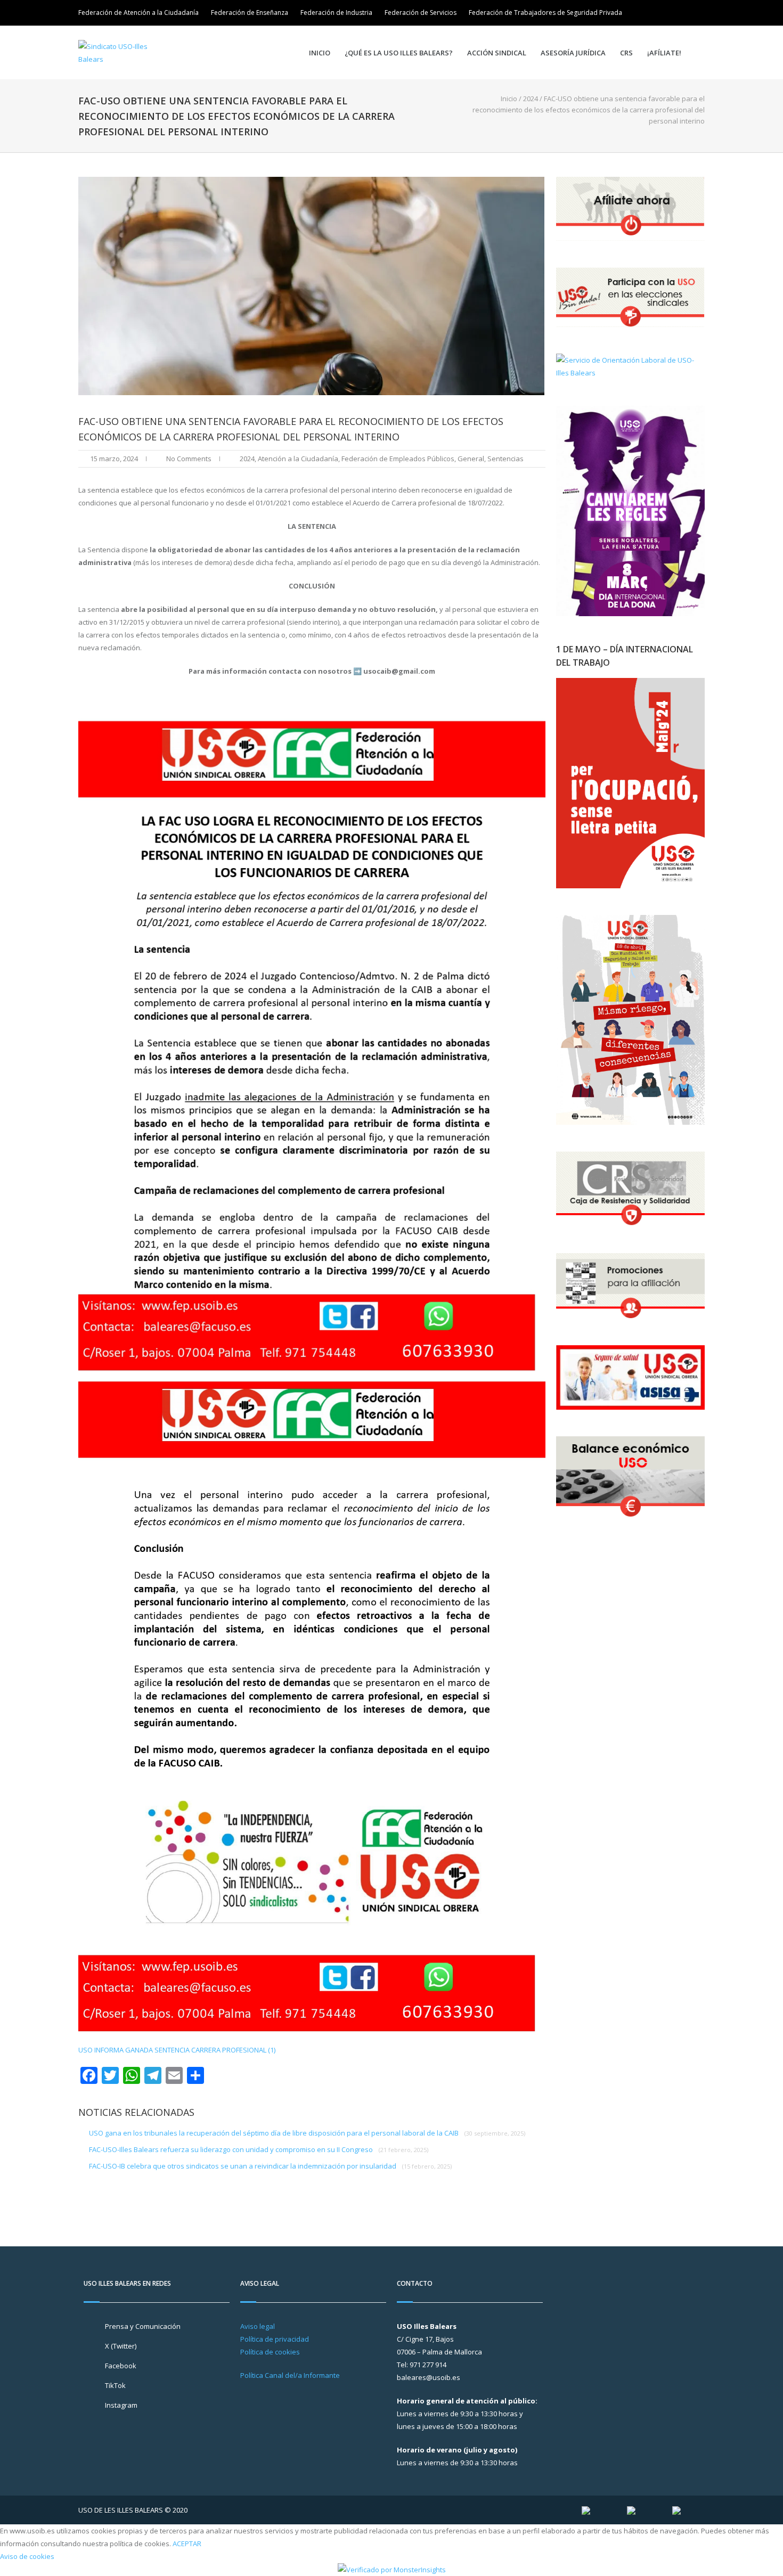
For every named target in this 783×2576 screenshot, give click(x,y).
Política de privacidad (275, 2339)
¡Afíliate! (664, 53)
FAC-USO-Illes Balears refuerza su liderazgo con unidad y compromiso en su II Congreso (259, 2149)
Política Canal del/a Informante (290, 2375)
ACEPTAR (187, 2544)
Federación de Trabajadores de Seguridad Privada (545, 13)
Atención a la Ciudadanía (298, 459)
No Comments (189, 459)
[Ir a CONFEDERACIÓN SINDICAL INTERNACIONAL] (586, 2510)
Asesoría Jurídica (573, 53)
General (471, 459)
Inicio (320, 53)
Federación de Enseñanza (250, 13)
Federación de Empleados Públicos (398, 459)
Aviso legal (258, 2326)
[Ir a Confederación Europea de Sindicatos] (631, 2510)
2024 (531, 99)
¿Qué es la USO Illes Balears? (399, 53)
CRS (626, 53)
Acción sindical (497, 53)
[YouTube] (697, 13)
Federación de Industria (336, 13)
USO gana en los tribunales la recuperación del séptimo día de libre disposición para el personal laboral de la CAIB (307, 2133)
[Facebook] (682, 13)
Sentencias (505, 459)
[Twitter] (667, 13)
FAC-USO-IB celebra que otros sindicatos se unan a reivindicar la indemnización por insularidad (270, 2166)
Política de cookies (270, 2352)
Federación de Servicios (421, 13)
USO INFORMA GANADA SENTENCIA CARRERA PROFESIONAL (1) (177, 2050)
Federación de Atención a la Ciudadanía (138, 13)
